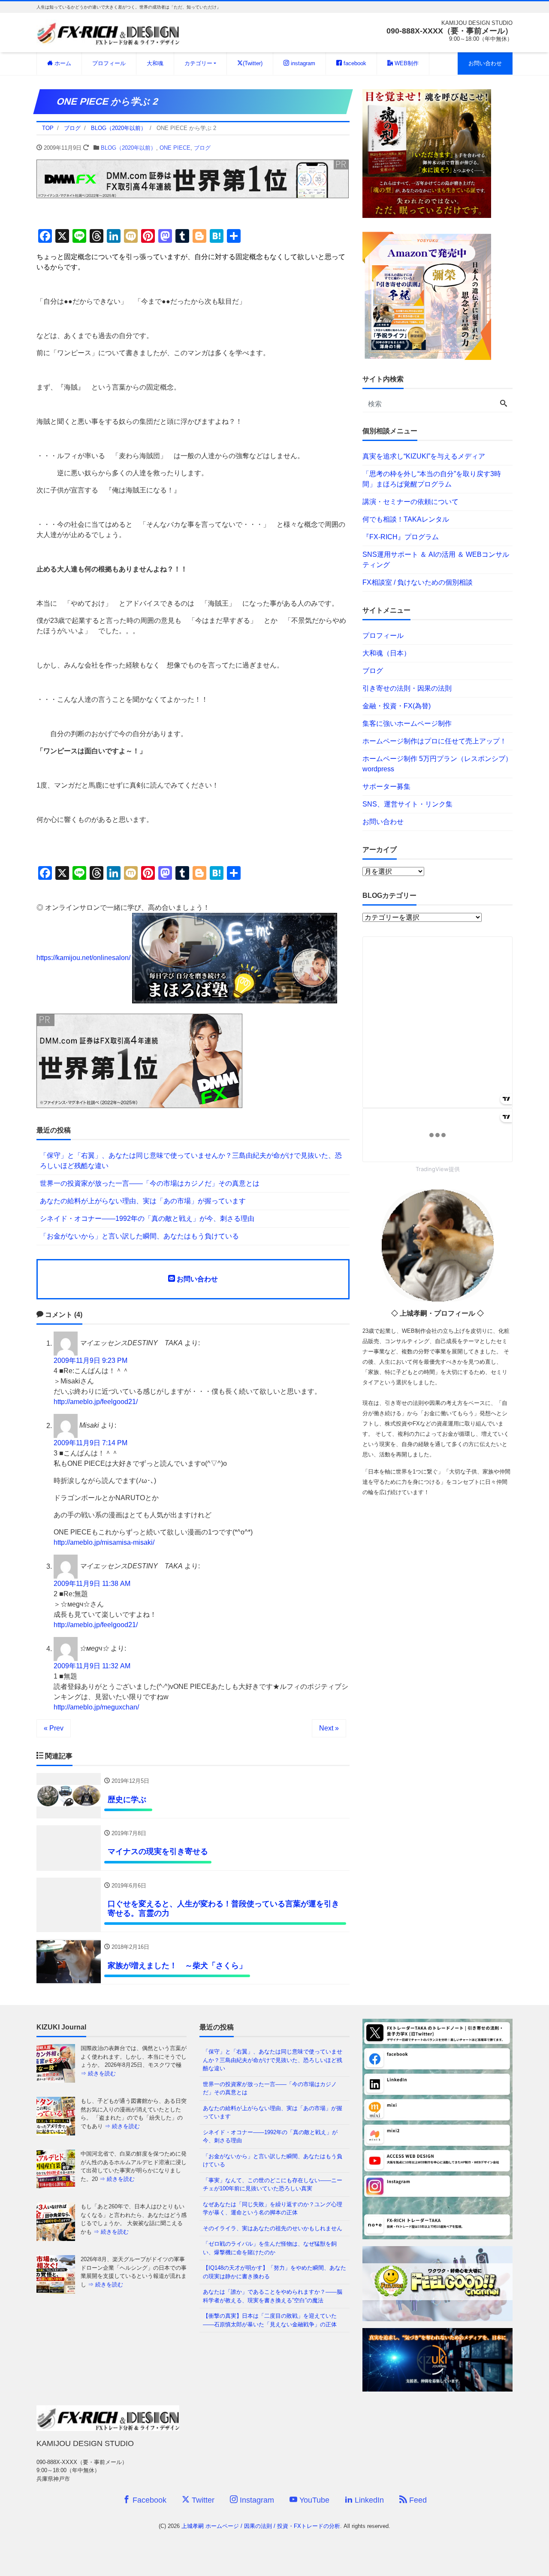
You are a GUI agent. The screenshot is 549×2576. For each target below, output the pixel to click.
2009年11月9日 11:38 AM (92, 1584)
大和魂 (155, 63)
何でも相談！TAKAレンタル (406, 519)
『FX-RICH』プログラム (401, 537)
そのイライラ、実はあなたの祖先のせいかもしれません (273, 2228)
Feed (417, 2500)
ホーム (62, 63)
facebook (354, 63)
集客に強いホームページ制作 (407, 723)
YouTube (313, 2500)
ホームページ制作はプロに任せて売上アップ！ (434, 741)
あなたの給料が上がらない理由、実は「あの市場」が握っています (143, 1201)
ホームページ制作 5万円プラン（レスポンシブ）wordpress (437, 764)
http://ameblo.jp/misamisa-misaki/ (104, 1542)
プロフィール (109, 63)
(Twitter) (253, 63)
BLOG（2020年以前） (128, 148)
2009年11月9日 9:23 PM (90, 1360)
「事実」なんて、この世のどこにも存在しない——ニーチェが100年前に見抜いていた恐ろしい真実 (273, 2185)
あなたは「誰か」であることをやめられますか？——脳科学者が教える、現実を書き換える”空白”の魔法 (273, 2296)
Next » (329, 1728)
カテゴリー (198, 63)
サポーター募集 (386, 787)
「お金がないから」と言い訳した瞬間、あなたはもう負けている (139, 1236)
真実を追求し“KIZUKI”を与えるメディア (424, 456)
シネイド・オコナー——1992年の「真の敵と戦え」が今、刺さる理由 (147, 1219)
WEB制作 (406, 63)
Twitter (202, 2500)
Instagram (256, 2500)
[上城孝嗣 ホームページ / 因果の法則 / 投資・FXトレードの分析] (108, 32)
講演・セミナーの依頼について (410, 502)
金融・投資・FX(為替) (397, 706)
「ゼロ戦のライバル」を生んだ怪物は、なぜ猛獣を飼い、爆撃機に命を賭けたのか (270, 2248)
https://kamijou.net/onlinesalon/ (83, 958)
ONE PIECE (175, 148)
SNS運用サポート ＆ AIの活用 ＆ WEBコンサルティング (436, 560)
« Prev (54, 1728)
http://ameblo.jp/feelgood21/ (96, 1402)
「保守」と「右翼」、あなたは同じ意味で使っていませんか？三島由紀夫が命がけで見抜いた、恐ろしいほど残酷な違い (191, 1161)
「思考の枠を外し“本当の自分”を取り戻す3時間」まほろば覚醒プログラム (432, 479)
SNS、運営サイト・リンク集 (407, 804)
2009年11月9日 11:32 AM (92, 1666)
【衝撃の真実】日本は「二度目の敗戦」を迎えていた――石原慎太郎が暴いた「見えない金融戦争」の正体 (270, 2320)
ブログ (202, 148)
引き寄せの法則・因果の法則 (407, 688)
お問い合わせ (485, 63)
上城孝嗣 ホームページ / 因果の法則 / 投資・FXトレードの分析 (261, 2526)
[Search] (504, 404)
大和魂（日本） (386, 653)
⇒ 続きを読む (122, 2073)
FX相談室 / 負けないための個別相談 (418, 582)
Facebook (148, 2500)
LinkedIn (368, 2500)
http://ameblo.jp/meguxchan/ (96, 1707)
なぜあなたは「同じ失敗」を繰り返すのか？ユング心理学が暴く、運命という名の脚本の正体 (273, 2209)
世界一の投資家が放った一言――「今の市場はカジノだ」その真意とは (150, 1183)
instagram (302, 63)
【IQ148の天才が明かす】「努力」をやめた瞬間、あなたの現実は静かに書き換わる (274, 2272)
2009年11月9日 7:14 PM (90, 1443)
